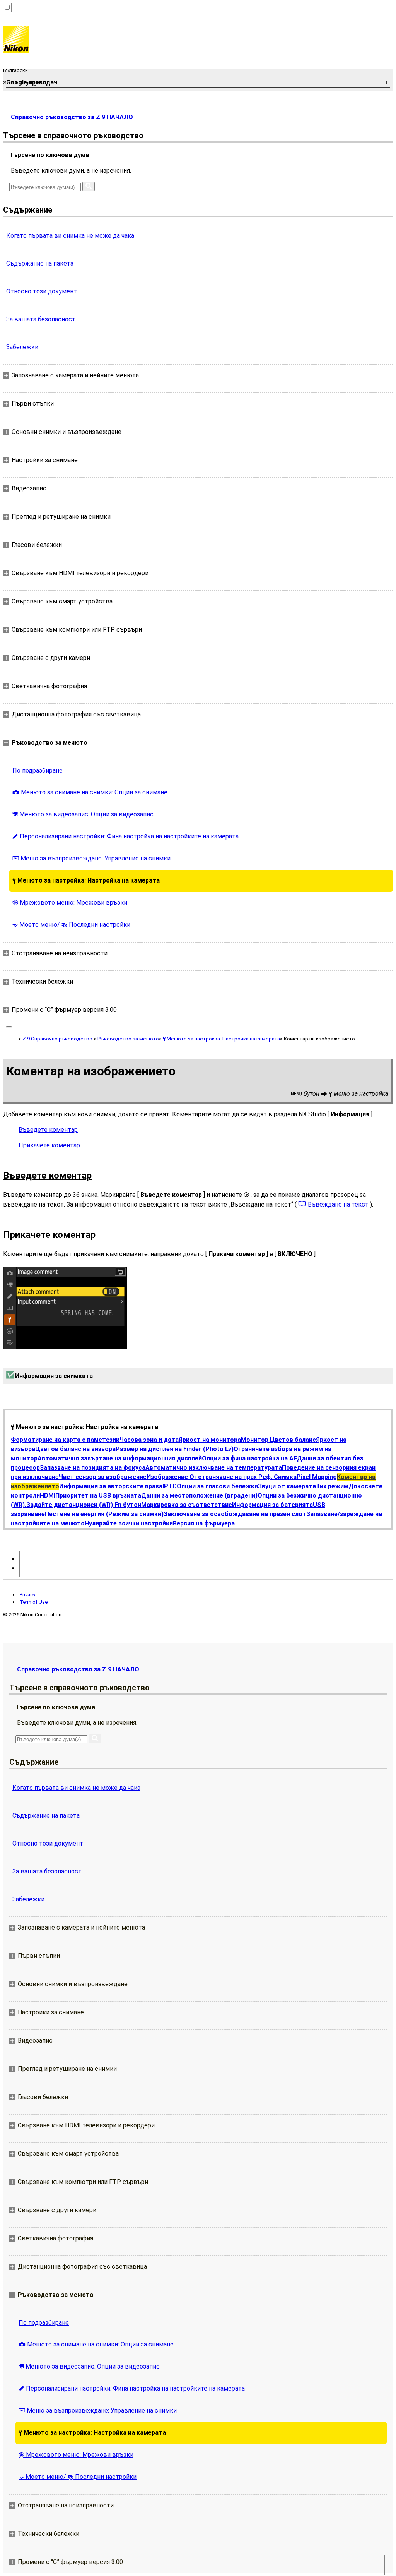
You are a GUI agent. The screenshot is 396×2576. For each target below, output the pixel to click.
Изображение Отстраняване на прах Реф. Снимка (222, 1477)
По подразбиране (38, 770)
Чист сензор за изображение (103, 1477)
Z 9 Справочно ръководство (57, 1039)
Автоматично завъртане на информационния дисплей (120, 1458)
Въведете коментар (48, 1130)
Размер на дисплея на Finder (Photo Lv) (175, 1449)
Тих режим (332, 1486)
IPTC (170, 1486)
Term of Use (34, 1602)
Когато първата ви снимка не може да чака (70, 236)
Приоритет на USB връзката (98, 1495)
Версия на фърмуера (204, 1523)
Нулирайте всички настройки (129, 1523)
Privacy (27, 1595)
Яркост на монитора (210, 1440)
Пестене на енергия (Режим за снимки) (104, 1514)
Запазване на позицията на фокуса (93, 1468)
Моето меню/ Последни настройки (71, 925)
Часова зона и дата (149, 1440)
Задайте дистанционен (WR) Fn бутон (84, 1505)
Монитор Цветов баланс (278, 1440)
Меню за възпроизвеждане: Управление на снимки (91, 858)
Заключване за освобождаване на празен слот (235, 1514)
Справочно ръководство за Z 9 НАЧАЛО (72, 117)
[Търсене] (89, 186)
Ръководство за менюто (128, 1039)
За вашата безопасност (41, 319)
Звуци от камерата (287, 1486)
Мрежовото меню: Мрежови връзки (70, 902)
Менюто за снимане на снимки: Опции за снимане (90, 792)
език (113, 1440)
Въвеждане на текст (338, 1204)
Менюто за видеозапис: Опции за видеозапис (83, 814)
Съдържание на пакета (40, 263)
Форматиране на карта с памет (58, 1440)
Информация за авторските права (111, 1486)
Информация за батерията (272, 1505)
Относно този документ (42, 291)
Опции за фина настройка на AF (249, 1458)
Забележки (22, 347)
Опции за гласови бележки (217, 1486)
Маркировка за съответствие (187, 1505)
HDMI (48, 1495)
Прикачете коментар (49, 1145)
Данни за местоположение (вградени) (199, 1495)
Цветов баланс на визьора (75, 1449)
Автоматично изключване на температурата (214, 1468)
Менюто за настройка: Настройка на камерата (86, 880)
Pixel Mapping (317, 1477)
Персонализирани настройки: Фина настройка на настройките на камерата (125, 836)
